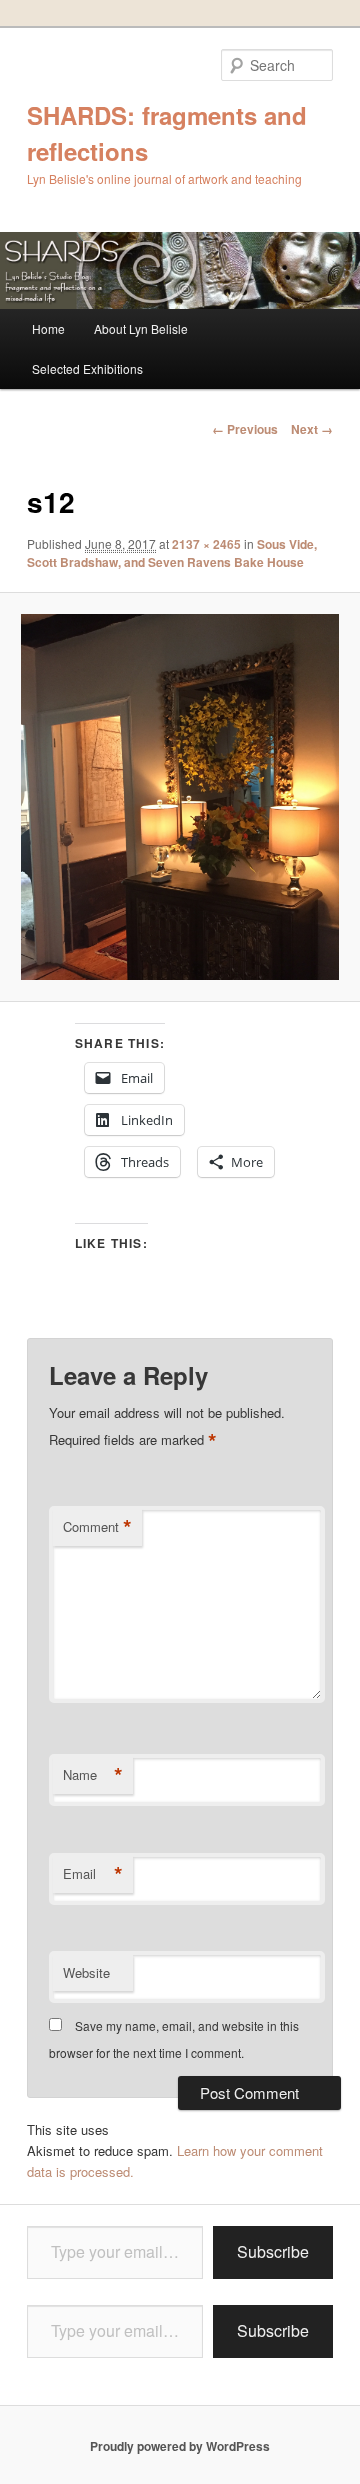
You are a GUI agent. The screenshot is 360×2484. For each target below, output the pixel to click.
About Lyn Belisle (141, 328)
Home (48, 328)
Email (93, 1874)
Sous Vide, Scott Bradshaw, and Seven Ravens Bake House (172, 553)
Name (93, 1775)
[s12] (179, 797)
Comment (97, 1527)
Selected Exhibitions (87, 368)
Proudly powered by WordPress (180, 2446)
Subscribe (273, 2251)
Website (86, 1972)
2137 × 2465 (206, 544)
